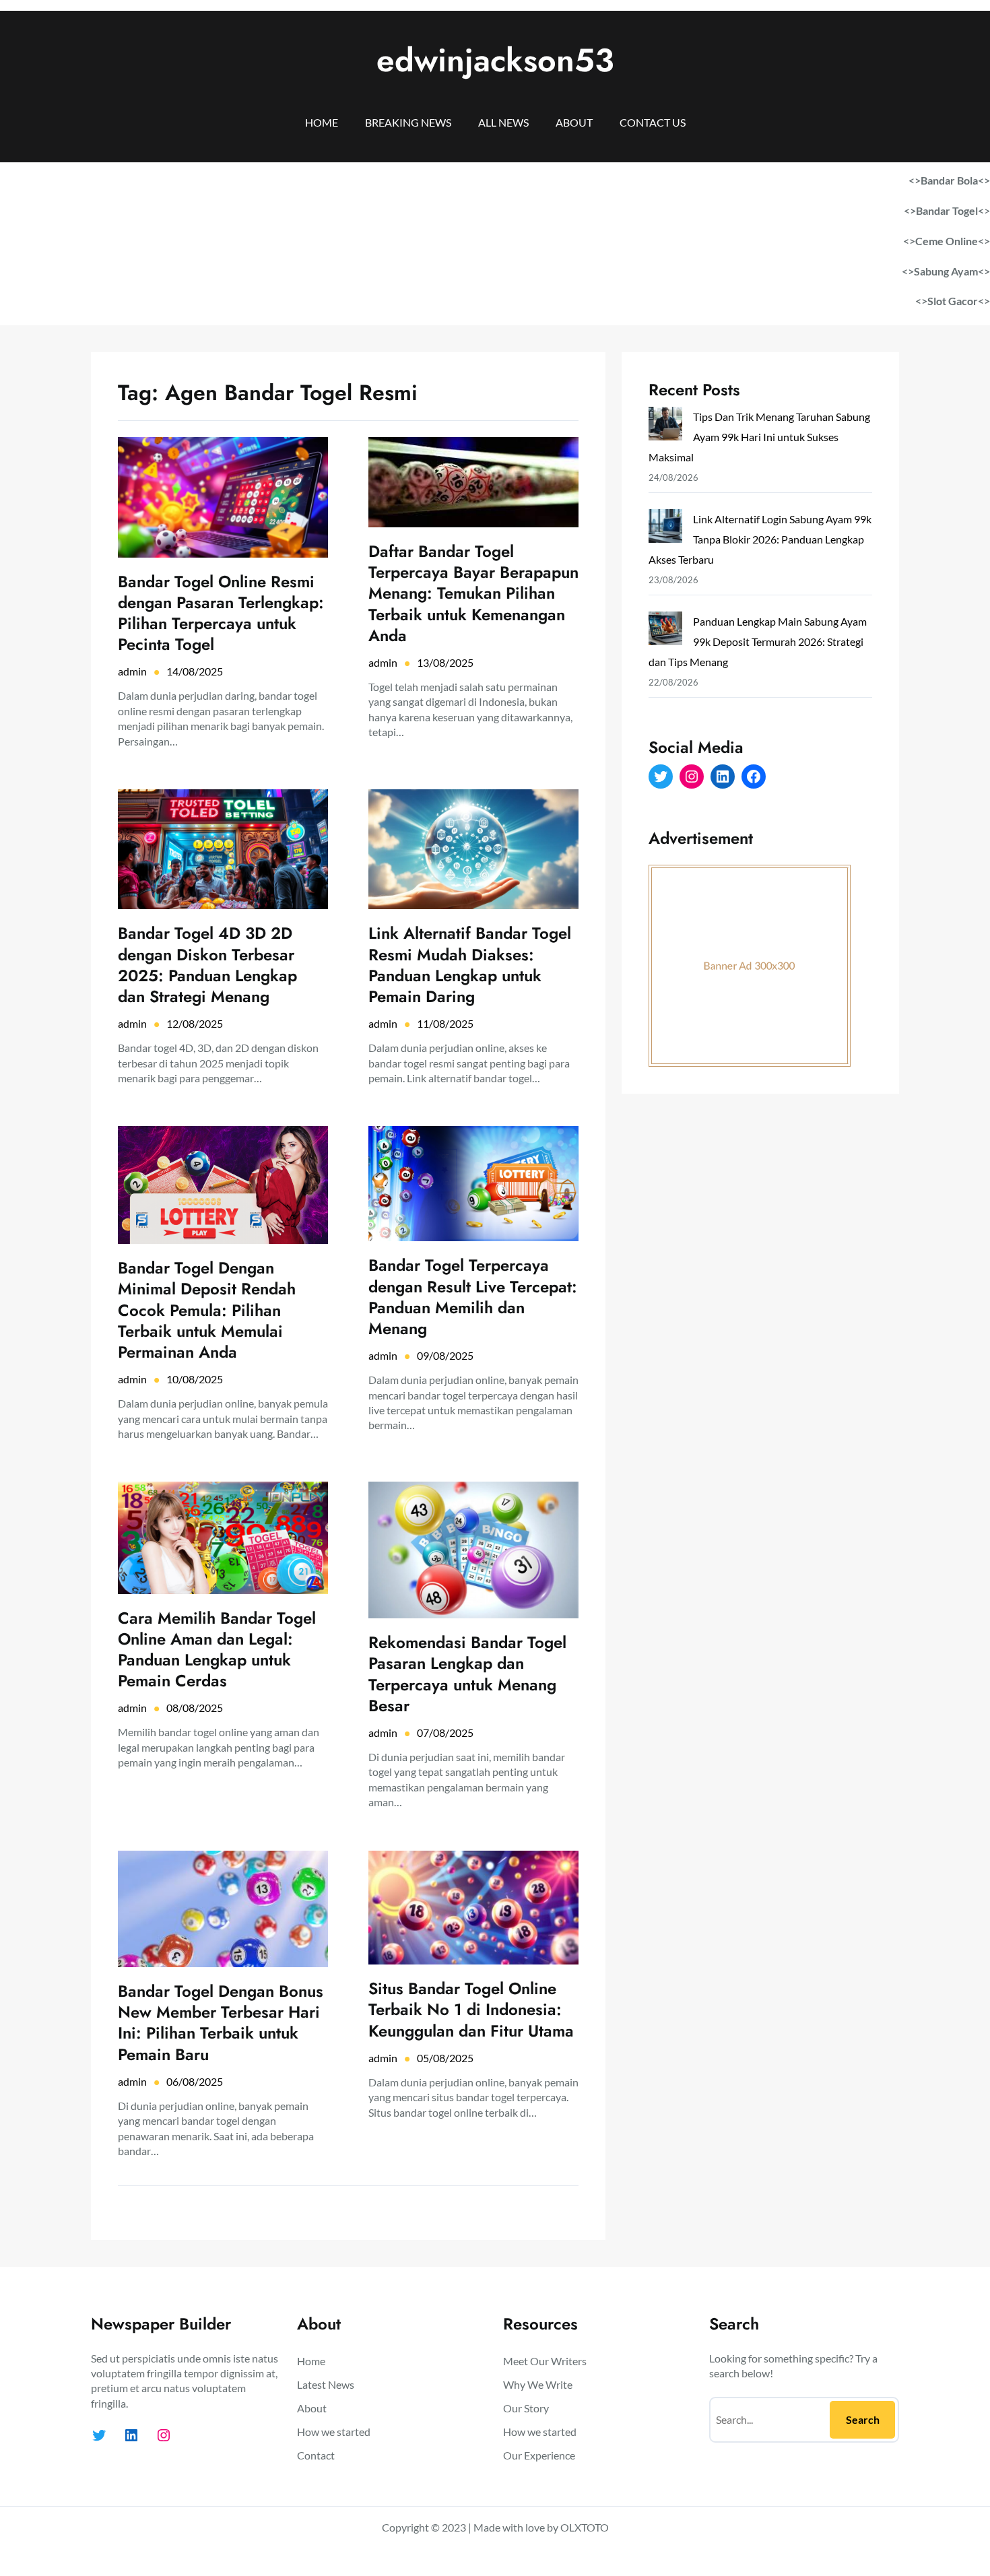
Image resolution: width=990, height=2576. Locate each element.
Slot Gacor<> (959, 301)
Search (863, 2419)
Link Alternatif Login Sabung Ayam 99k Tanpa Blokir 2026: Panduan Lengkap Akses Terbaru (760, 539)
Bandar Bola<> (955, 180)
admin (132, 671)
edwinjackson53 (495, 60)
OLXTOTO (585, 2527)
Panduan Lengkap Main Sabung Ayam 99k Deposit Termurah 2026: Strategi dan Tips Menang (758, 641)
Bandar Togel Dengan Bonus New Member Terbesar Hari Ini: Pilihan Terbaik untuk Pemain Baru (221, 2023)
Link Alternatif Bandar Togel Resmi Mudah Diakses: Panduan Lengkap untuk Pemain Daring (470, 965)
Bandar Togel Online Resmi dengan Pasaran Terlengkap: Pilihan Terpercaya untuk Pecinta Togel (221, 613)
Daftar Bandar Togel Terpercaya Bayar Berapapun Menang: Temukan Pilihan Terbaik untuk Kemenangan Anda (473, 593)
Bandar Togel (947, 210)
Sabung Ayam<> (952, 271)
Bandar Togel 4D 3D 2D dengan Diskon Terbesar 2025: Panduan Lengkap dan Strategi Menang (207, 965)
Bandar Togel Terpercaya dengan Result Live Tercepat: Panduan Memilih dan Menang (473, 1297)
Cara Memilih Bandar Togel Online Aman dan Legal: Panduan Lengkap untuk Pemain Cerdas (217, 1650)
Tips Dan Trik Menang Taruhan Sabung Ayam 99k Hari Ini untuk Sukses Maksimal (759, 437)
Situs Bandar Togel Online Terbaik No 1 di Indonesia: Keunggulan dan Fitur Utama (471, 2010)
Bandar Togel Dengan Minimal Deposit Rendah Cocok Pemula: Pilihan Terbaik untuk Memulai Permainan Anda (207, 1310)
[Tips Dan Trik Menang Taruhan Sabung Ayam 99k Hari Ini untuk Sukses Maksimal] (665, 427)
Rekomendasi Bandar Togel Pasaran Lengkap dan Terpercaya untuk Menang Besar (467, 1674)
